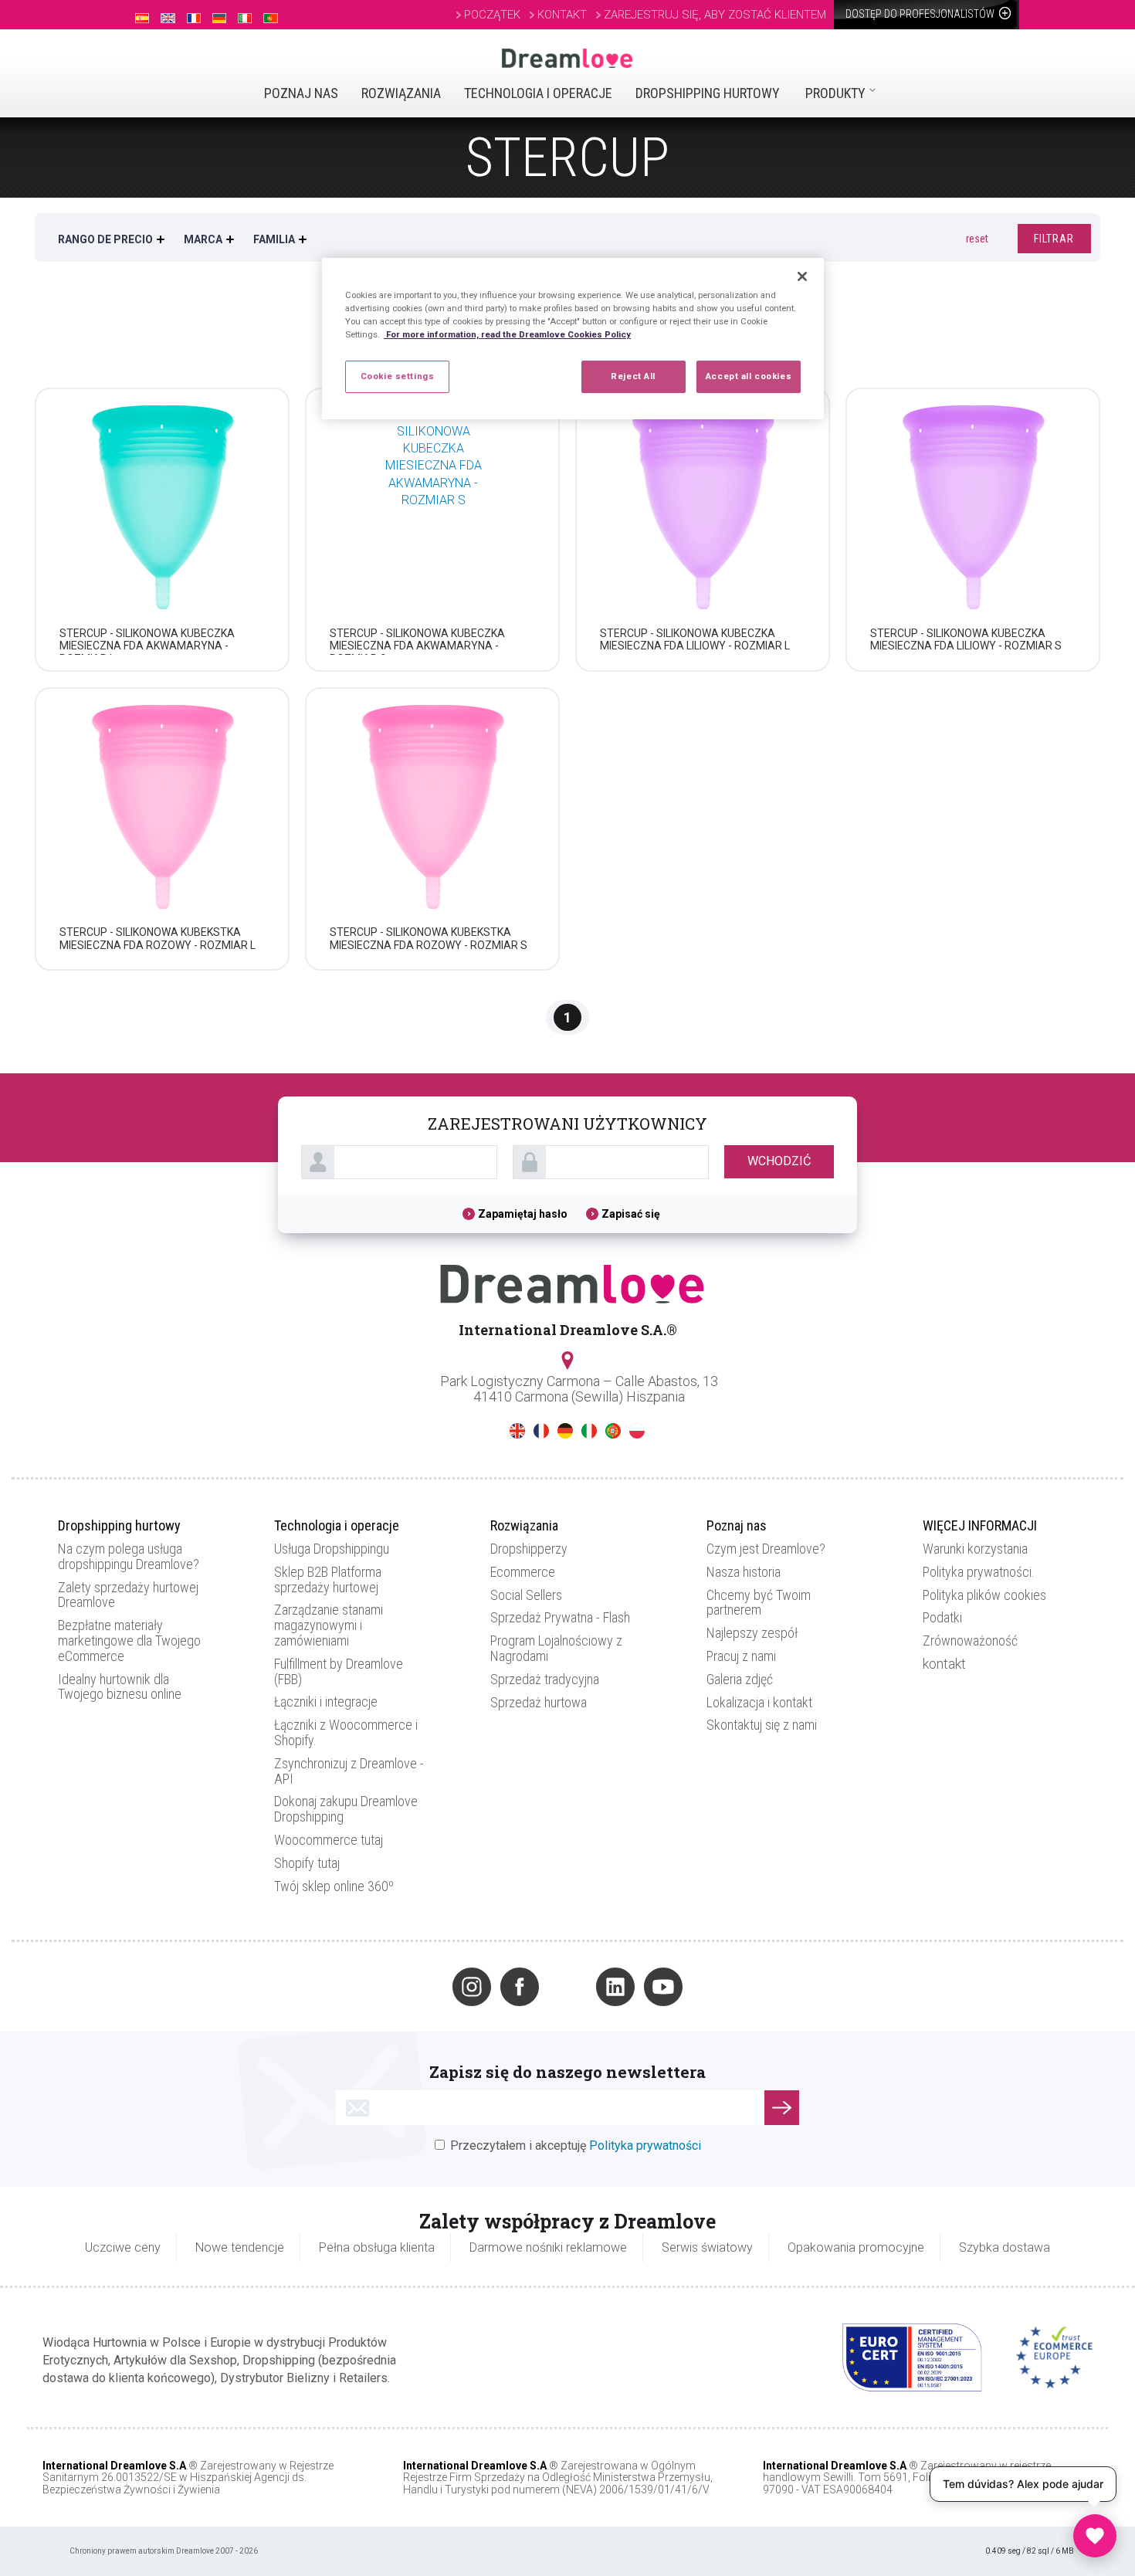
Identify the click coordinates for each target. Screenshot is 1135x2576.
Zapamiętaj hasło (524, 1214)
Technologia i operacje (538, 93)
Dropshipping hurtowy (708, 93)
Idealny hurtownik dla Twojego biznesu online (120, 1687)
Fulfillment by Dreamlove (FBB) (339, 1671)
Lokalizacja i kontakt (759, 1702)
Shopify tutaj (307, 1863)
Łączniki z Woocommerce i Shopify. (346, 1732)
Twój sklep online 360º (334, 1886)
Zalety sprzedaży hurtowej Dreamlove (128, 1595)
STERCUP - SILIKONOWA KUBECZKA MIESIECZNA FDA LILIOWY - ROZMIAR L (695, 640)
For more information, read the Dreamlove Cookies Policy (507, 334)
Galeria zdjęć (740, 1679)
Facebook (520, 1987)
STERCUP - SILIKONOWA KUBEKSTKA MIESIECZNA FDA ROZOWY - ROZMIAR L (158, 939)
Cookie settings (398, 376)
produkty (835, 93)
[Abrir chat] (1095, 2536)
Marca (203, 239)
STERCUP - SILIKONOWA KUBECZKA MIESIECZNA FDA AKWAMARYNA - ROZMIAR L (147, 646)
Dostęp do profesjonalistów (921, 14)
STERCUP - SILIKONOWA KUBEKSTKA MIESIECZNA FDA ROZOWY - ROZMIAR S (429, 939)
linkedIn (615, 1987)
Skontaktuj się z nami (762, 1725)
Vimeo (567, 1987)
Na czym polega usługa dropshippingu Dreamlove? (129, 1556)
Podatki (942, 1617)
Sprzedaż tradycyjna (545, 1679)
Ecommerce (523, 1572)
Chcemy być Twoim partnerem (759, 1603)
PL (637, 1431)
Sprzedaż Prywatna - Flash (560, 1617)
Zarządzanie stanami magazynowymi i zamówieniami (329, 1625)
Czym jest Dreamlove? (766, 1549)
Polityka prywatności (645, 2146)
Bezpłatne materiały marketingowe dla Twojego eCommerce (129, 1641)
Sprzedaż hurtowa (539, 1702)
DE (565, 1431)
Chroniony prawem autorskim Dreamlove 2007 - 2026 (164, 2551)
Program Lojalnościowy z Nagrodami (556, 1648)
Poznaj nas (301, 93)
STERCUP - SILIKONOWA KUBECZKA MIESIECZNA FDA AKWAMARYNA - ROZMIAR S (417, 646)
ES (493, 1431)
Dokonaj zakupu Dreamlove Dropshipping (346, 1809)
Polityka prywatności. (979, 1572)
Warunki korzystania (975, 1549)
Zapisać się (631, 1214)
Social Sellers (526, 1595)
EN (517, 1431)
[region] (573, 339)
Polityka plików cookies (984, 1595)
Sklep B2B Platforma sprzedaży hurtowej (328, 1579)
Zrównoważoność (970, 1641)
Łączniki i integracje (326, 1702)
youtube (663, 1987)
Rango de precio (105, 239)
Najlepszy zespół (752, 1633)
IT (589, 1431)
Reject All (633, 376)
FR (541, 1431)
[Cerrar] (802, 276)
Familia (274, 239)
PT (613, 1431)
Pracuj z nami (741, 1656)
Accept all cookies (749, 376)
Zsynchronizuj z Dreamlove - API (349, 1771)
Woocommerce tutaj (329, 1840)
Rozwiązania (401, 93)
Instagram (472, 1987)
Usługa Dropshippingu (332, 1549)
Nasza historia (744, 1572)
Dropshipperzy (529, 1549)
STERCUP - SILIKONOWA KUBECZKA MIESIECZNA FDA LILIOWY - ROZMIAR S (966, 640)
